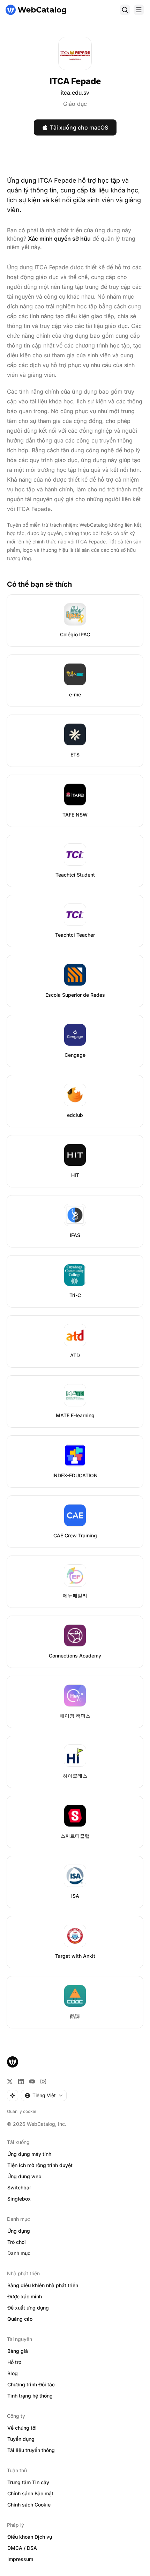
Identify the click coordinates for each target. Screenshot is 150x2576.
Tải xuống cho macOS (79, 127)
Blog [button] (13, 2373)
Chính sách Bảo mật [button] (30, 2493)
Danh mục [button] (19, 2253)
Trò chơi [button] (17, 2242)
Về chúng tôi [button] (22, 2428)
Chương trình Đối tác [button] (31, 2384)
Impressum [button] (20, 2559)
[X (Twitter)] (10, 2081)
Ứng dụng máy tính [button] (29, 2154)
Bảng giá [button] (18, 2351)
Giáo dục (75, 104)
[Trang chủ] (36, 10)
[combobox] (44, 2095)
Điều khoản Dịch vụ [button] (30, 2537)
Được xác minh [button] (25, 2296)
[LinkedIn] (21, 2081)
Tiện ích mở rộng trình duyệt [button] (40, 2165)
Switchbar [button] (19, 2187)
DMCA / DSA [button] (22, 2548)
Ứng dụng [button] (19, 2231)
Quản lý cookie (22, 2111)
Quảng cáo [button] (20, 2319)
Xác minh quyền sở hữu (59, 239)
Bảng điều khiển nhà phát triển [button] (43, 2285)
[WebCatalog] (13, 2062)
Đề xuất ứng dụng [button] (28, 2308)
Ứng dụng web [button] (24, 2176)
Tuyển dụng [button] (21, 2439)
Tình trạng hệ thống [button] (30, 2396)
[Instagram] (43, 2081)
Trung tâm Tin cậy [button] (28, 2482)
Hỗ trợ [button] (14, 2362)
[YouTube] (32, 2081)
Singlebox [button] (19, 2199)
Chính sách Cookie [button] (29, 2505)
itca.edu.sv (75, 93)
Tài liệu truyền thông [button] (31, 2450)
